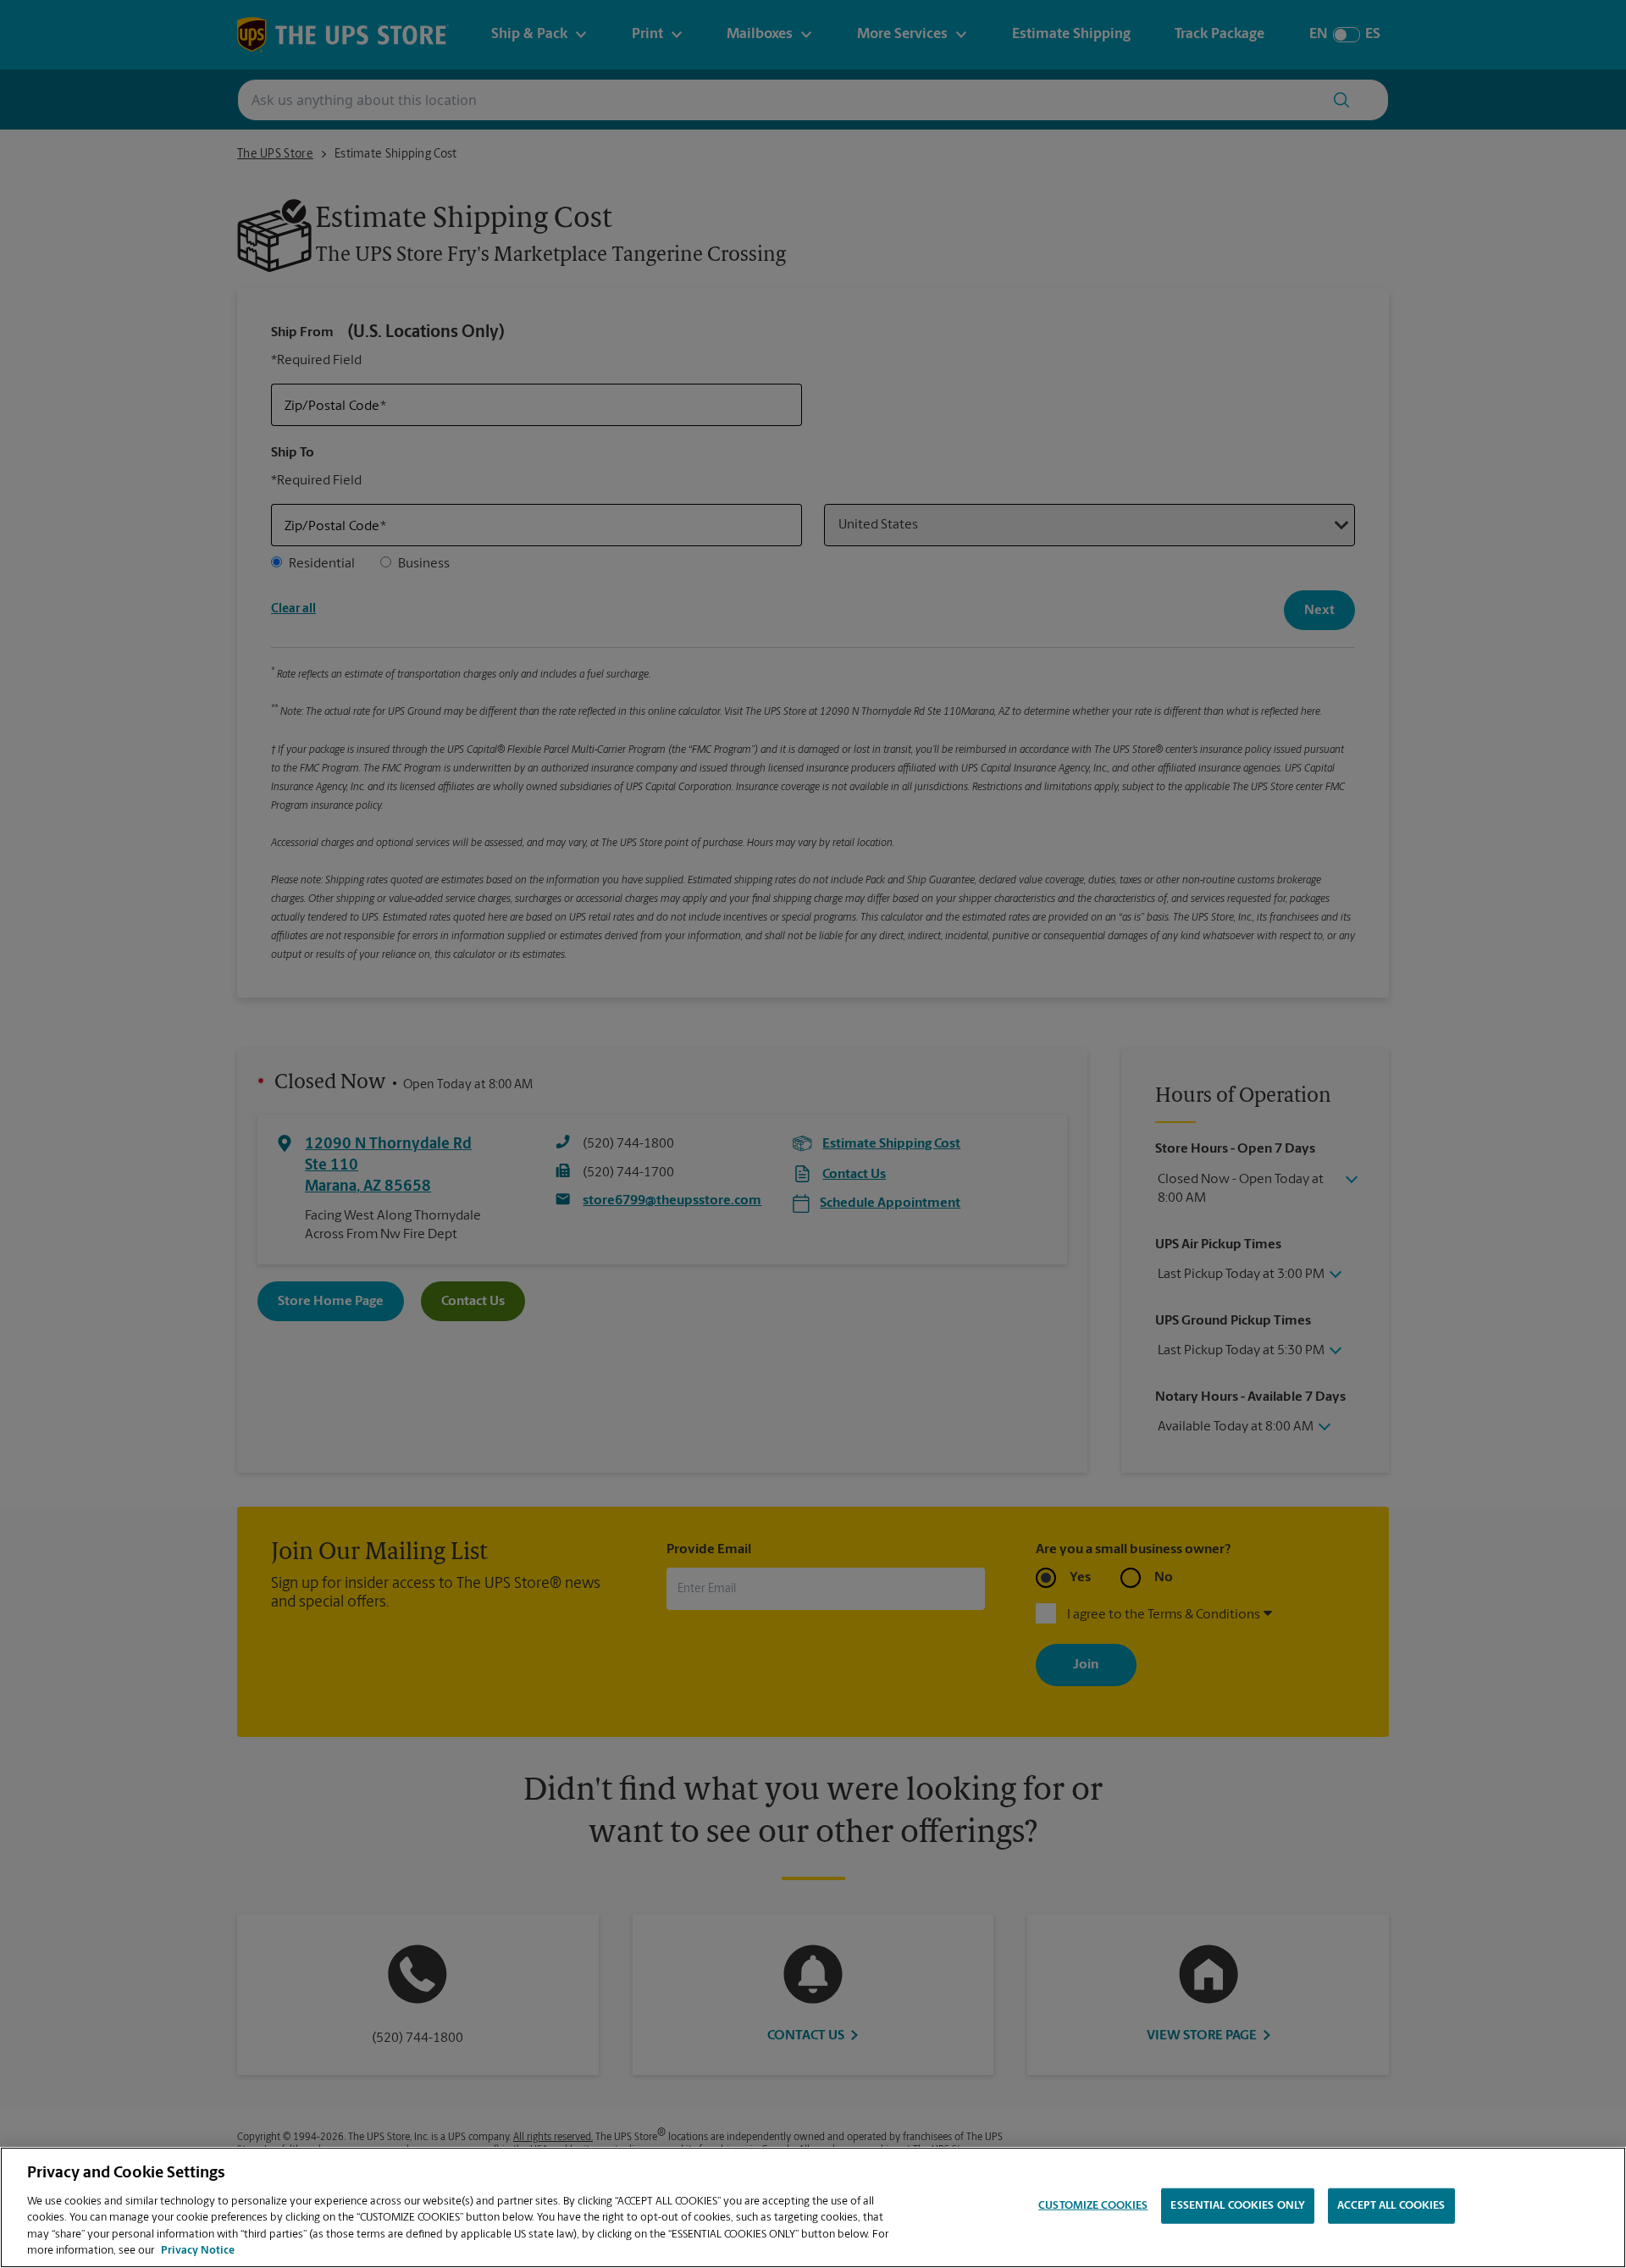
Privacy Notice (198, 2251)
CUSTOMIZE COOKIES (1093, 2206)
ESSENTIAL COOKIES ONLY (1238, 2206)
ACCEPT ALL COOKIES (1391, 2206)
